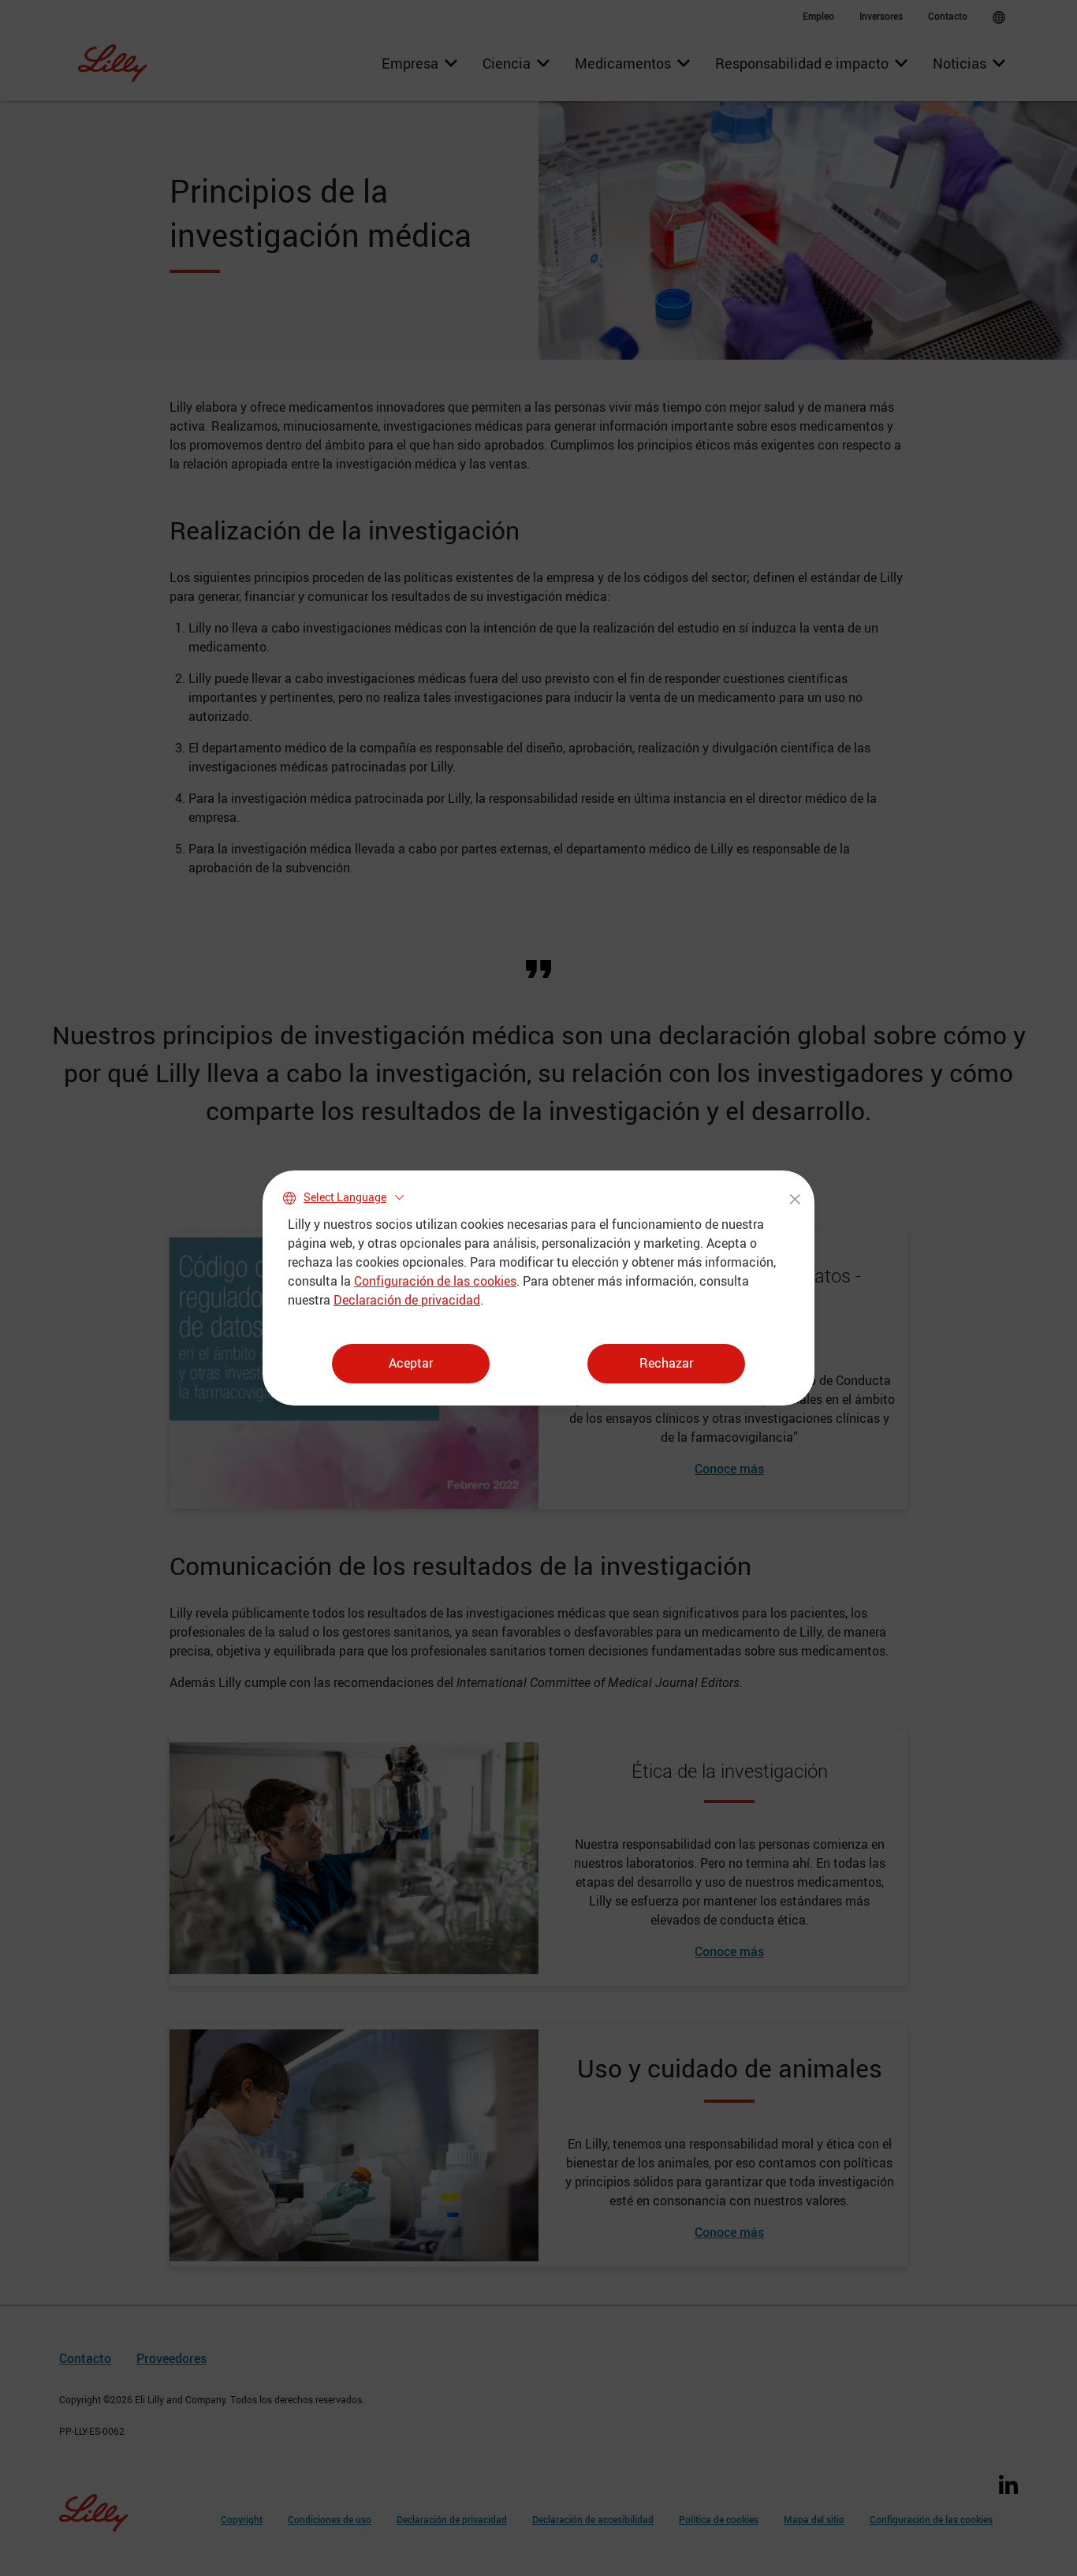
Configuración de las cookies (435, 1281)
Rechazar (666, 1363)
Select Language (345, 1197)
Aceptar (411, 1363)
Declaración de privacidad (407, 1300)
